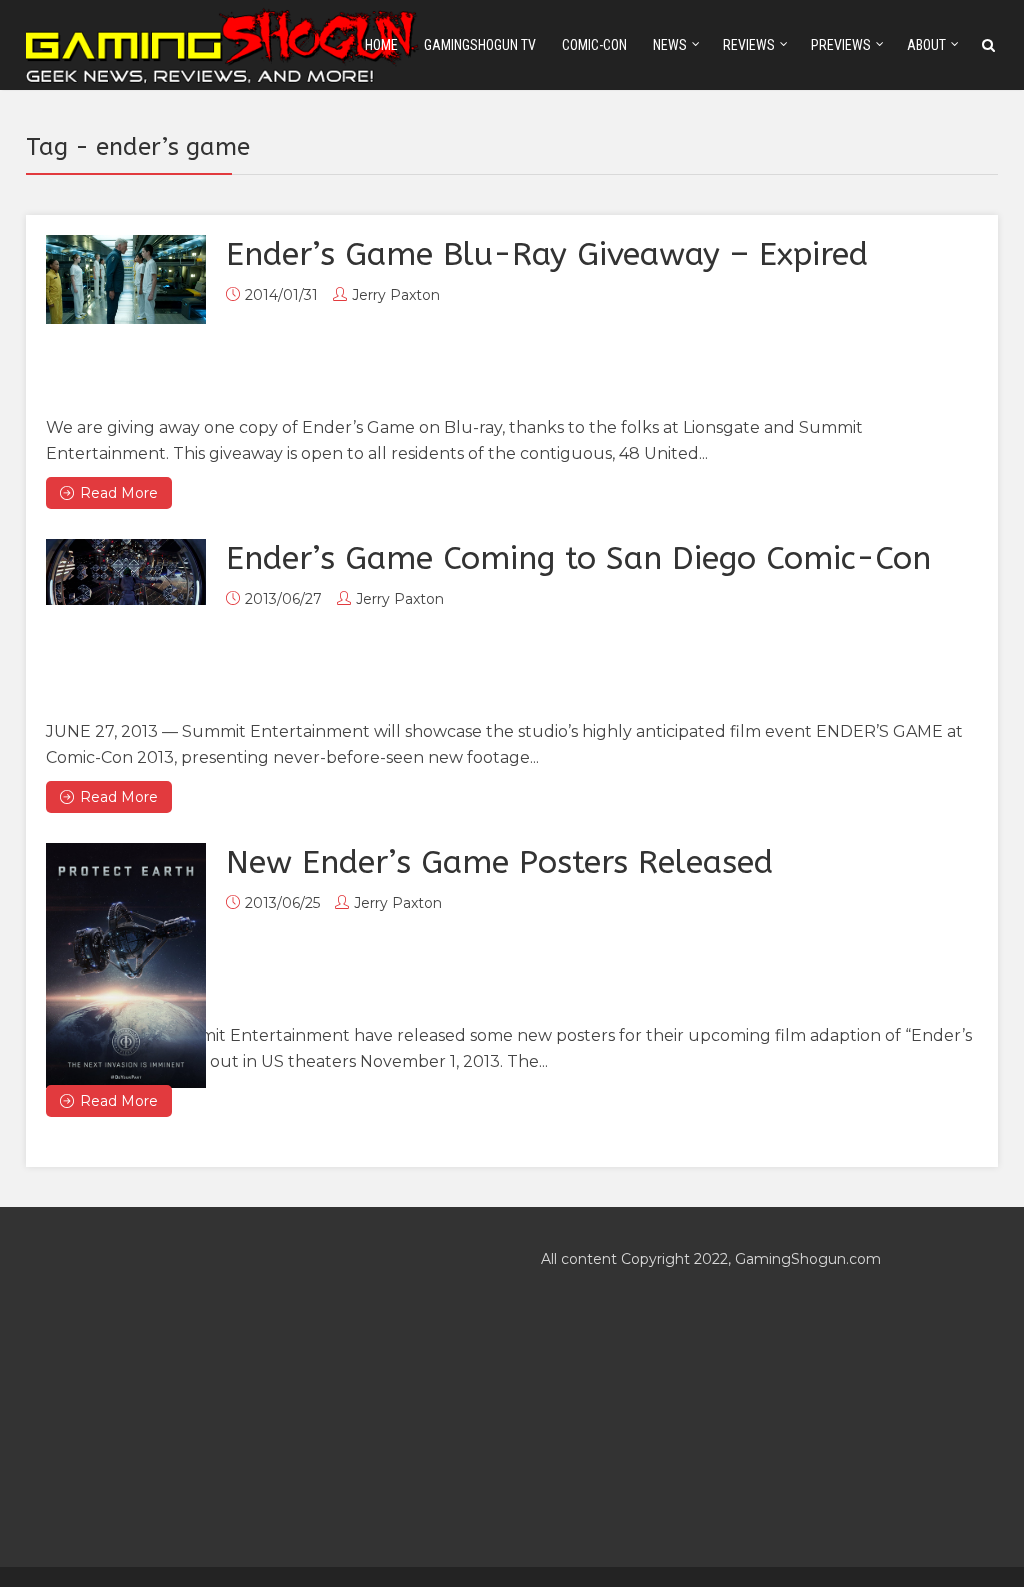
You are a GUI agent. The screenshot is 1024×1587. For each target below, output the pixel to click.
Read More (119, 493)
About (926, 45)
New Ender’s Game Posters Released (499, 862)
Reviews (749, 45)
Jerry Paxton (396, 295)
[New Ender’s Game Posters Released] (126, 965)
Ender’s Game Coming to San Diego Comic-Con (578, 558)
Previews (841, 45)
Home (381, 45)
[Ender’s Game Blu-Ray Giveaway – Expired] (126, 279)
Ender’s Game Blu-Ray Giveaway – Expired (547, 254)
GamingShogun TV (480, 45)
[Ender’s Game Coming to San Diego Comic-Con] (126, 572)
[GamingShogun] (224, 43)
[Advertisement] (254, 1387)
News (670, 45)
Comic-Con (594, 45)
